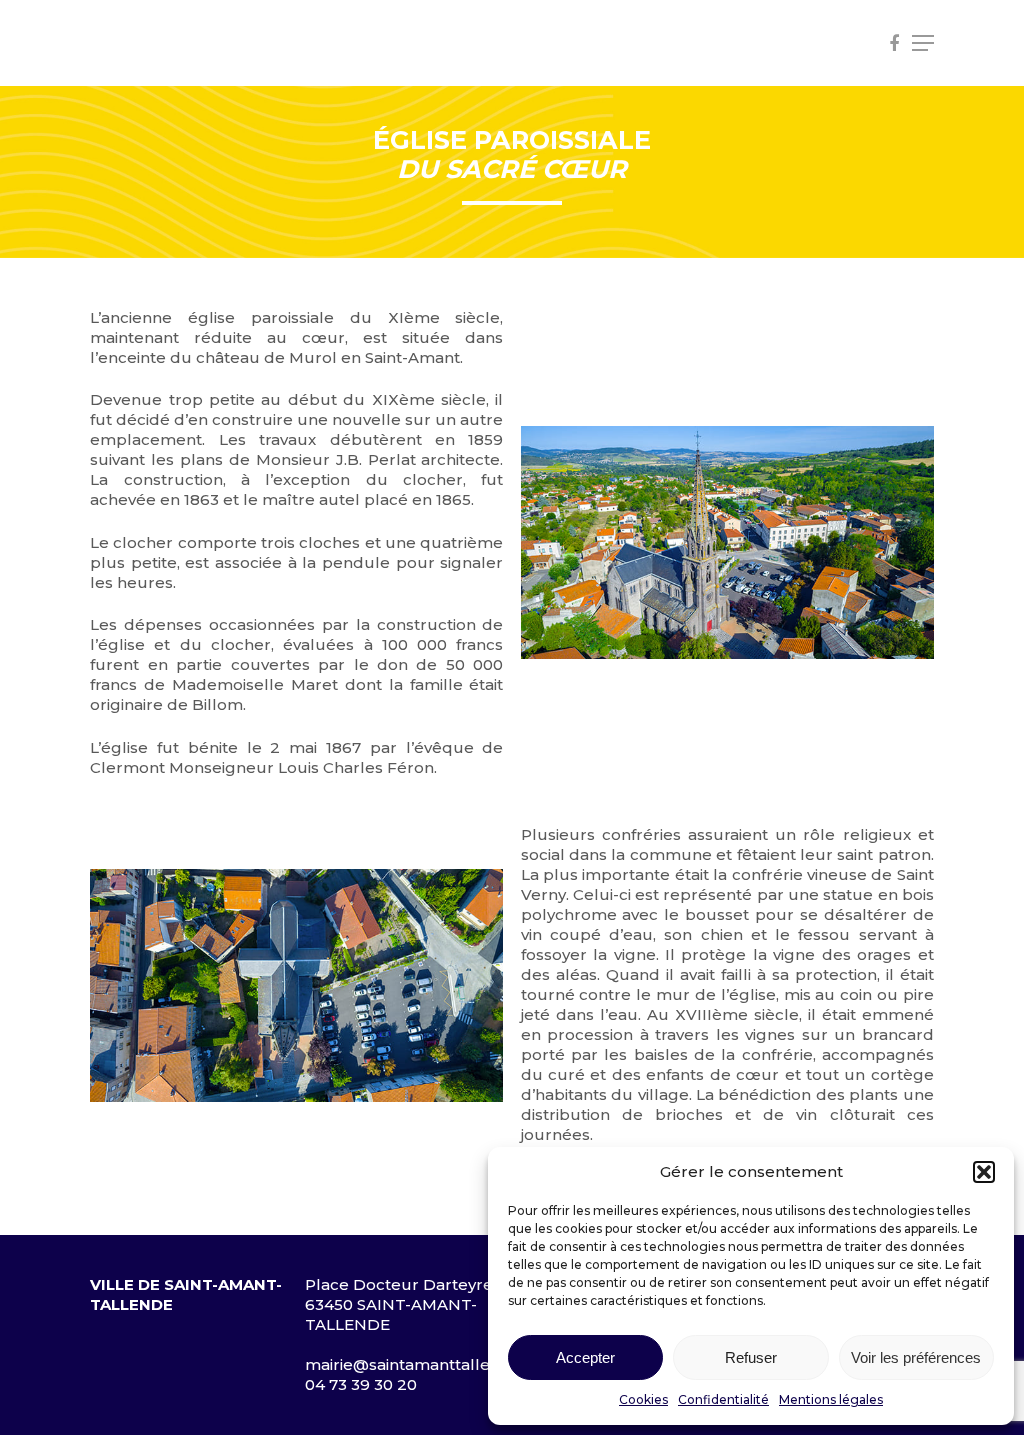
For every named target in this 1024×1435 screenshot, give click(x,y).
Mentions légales (831, 1399)
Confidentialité (723, 1399)
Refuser (751, 1357)
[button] (984, 1172)
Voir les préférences (916, 1357)
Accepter (585, 1357)
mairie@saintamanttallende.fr (420, 1364)
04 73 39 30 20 (361, 1384)
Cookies (643, 1399)
